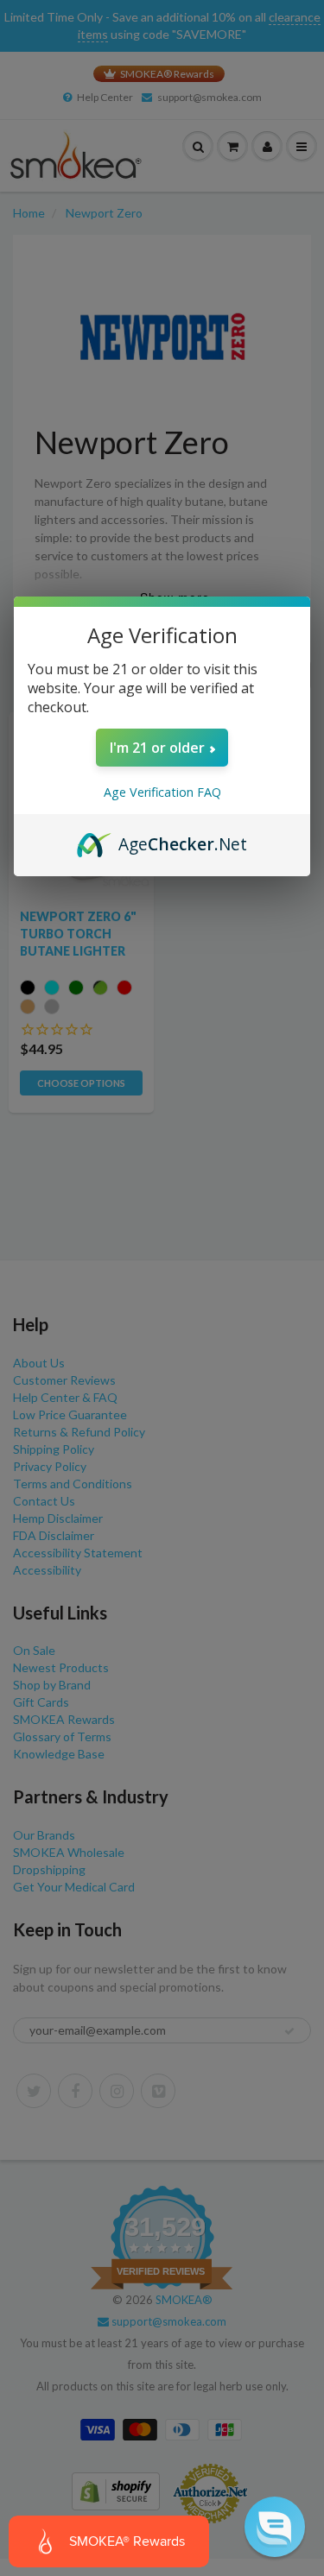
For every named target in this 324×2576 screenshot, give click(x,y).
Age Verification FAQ (162, 792)
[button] (275, 2527)
